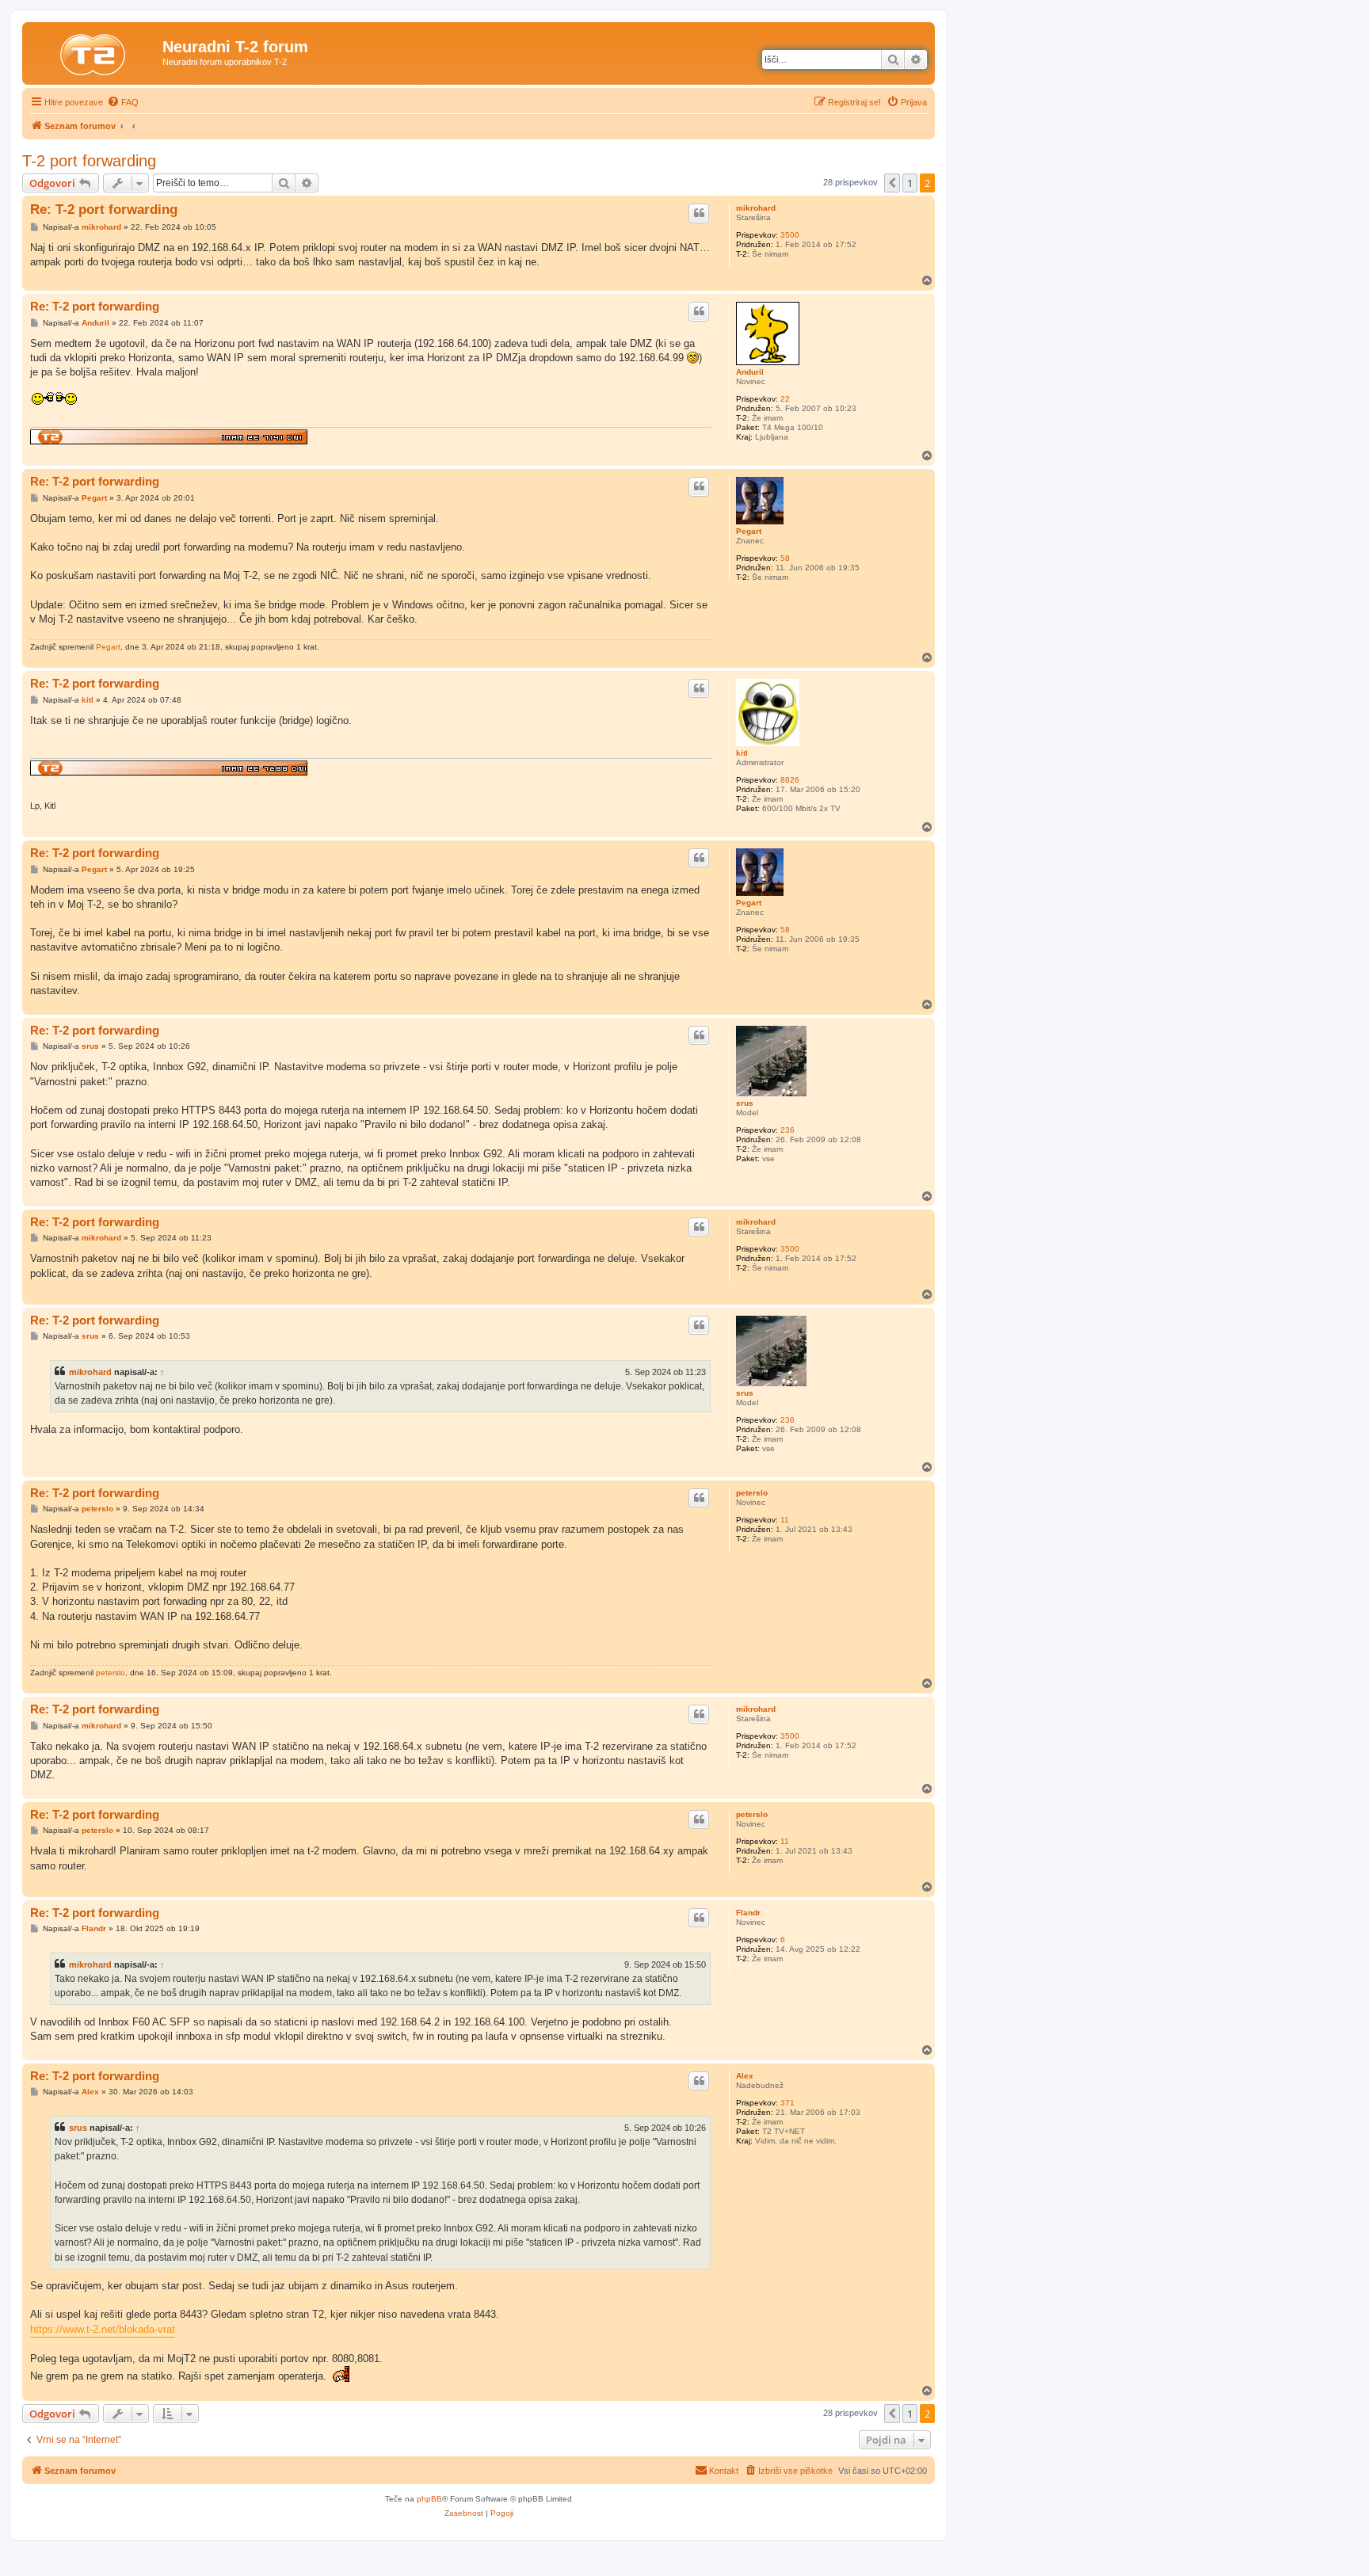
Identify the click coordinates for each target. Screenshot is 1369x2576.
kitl (742, 753)
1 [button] (910, 183)
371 (787, 2103)
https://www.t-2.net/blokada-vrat (103, 2329)
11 (785, 1520)
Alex (745, 2076)
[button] (892, 183)
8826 (790, 780)
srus (745, 1103)
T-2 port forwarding (89, 161)
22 (785, 399)
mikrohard (756, 208)
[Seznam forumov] (94, 51)
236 (787, 1130)
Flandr (748, 1913)
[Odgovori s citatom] (699, 213)
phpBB (429, 2499)
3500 (790, 235)
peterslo (752, 1493)
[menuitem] (123, 102)
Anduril (750, 372)
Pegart (749, 531)
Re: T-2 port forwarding (104, 210)
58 (785, 558)
